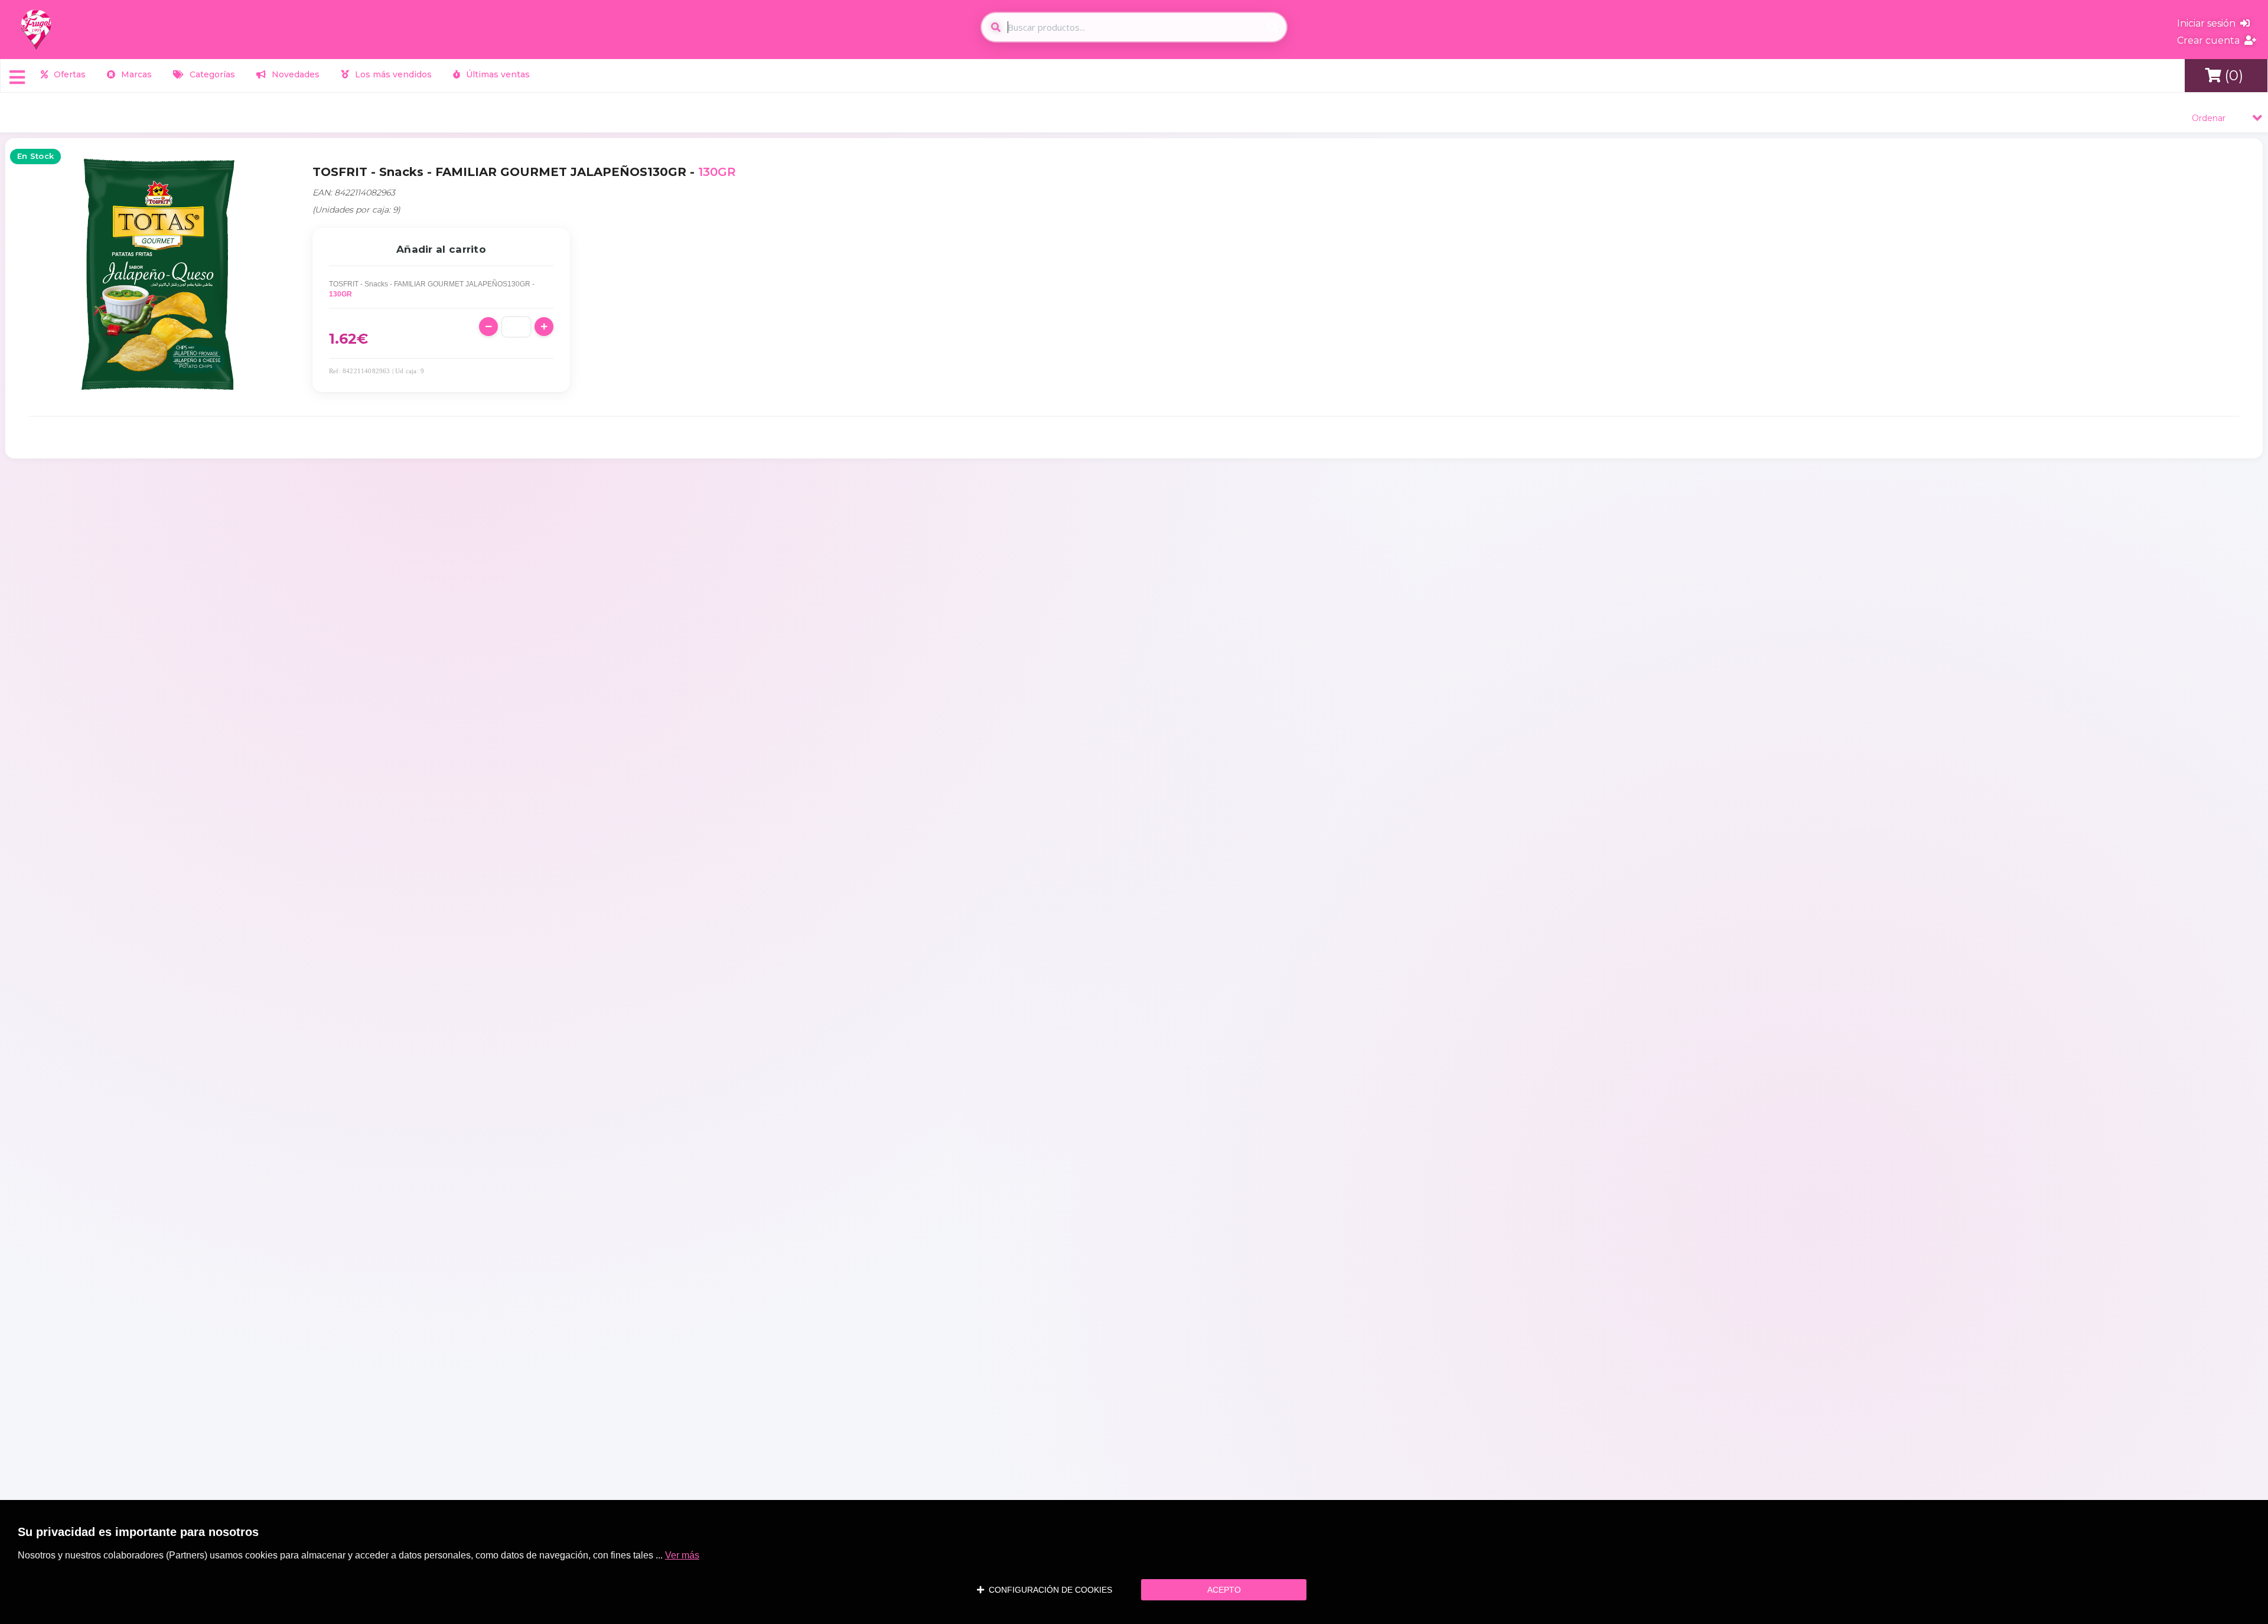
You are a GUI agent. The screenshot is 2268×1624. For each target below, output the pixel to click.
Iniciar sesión (2209, 23)
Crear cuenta (2211, 40)
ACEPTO (1224, 1590)
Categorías (211, 74)
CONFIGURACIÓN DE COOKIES (1048, 1590)
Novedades (294, 74)
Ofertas (69, 74)
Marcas (135, 74)
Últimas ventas (497, 74)
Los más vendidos (392, 74)
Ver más (682, 1555)
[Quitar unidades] (488, 327)
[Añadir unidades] (544, 327)
